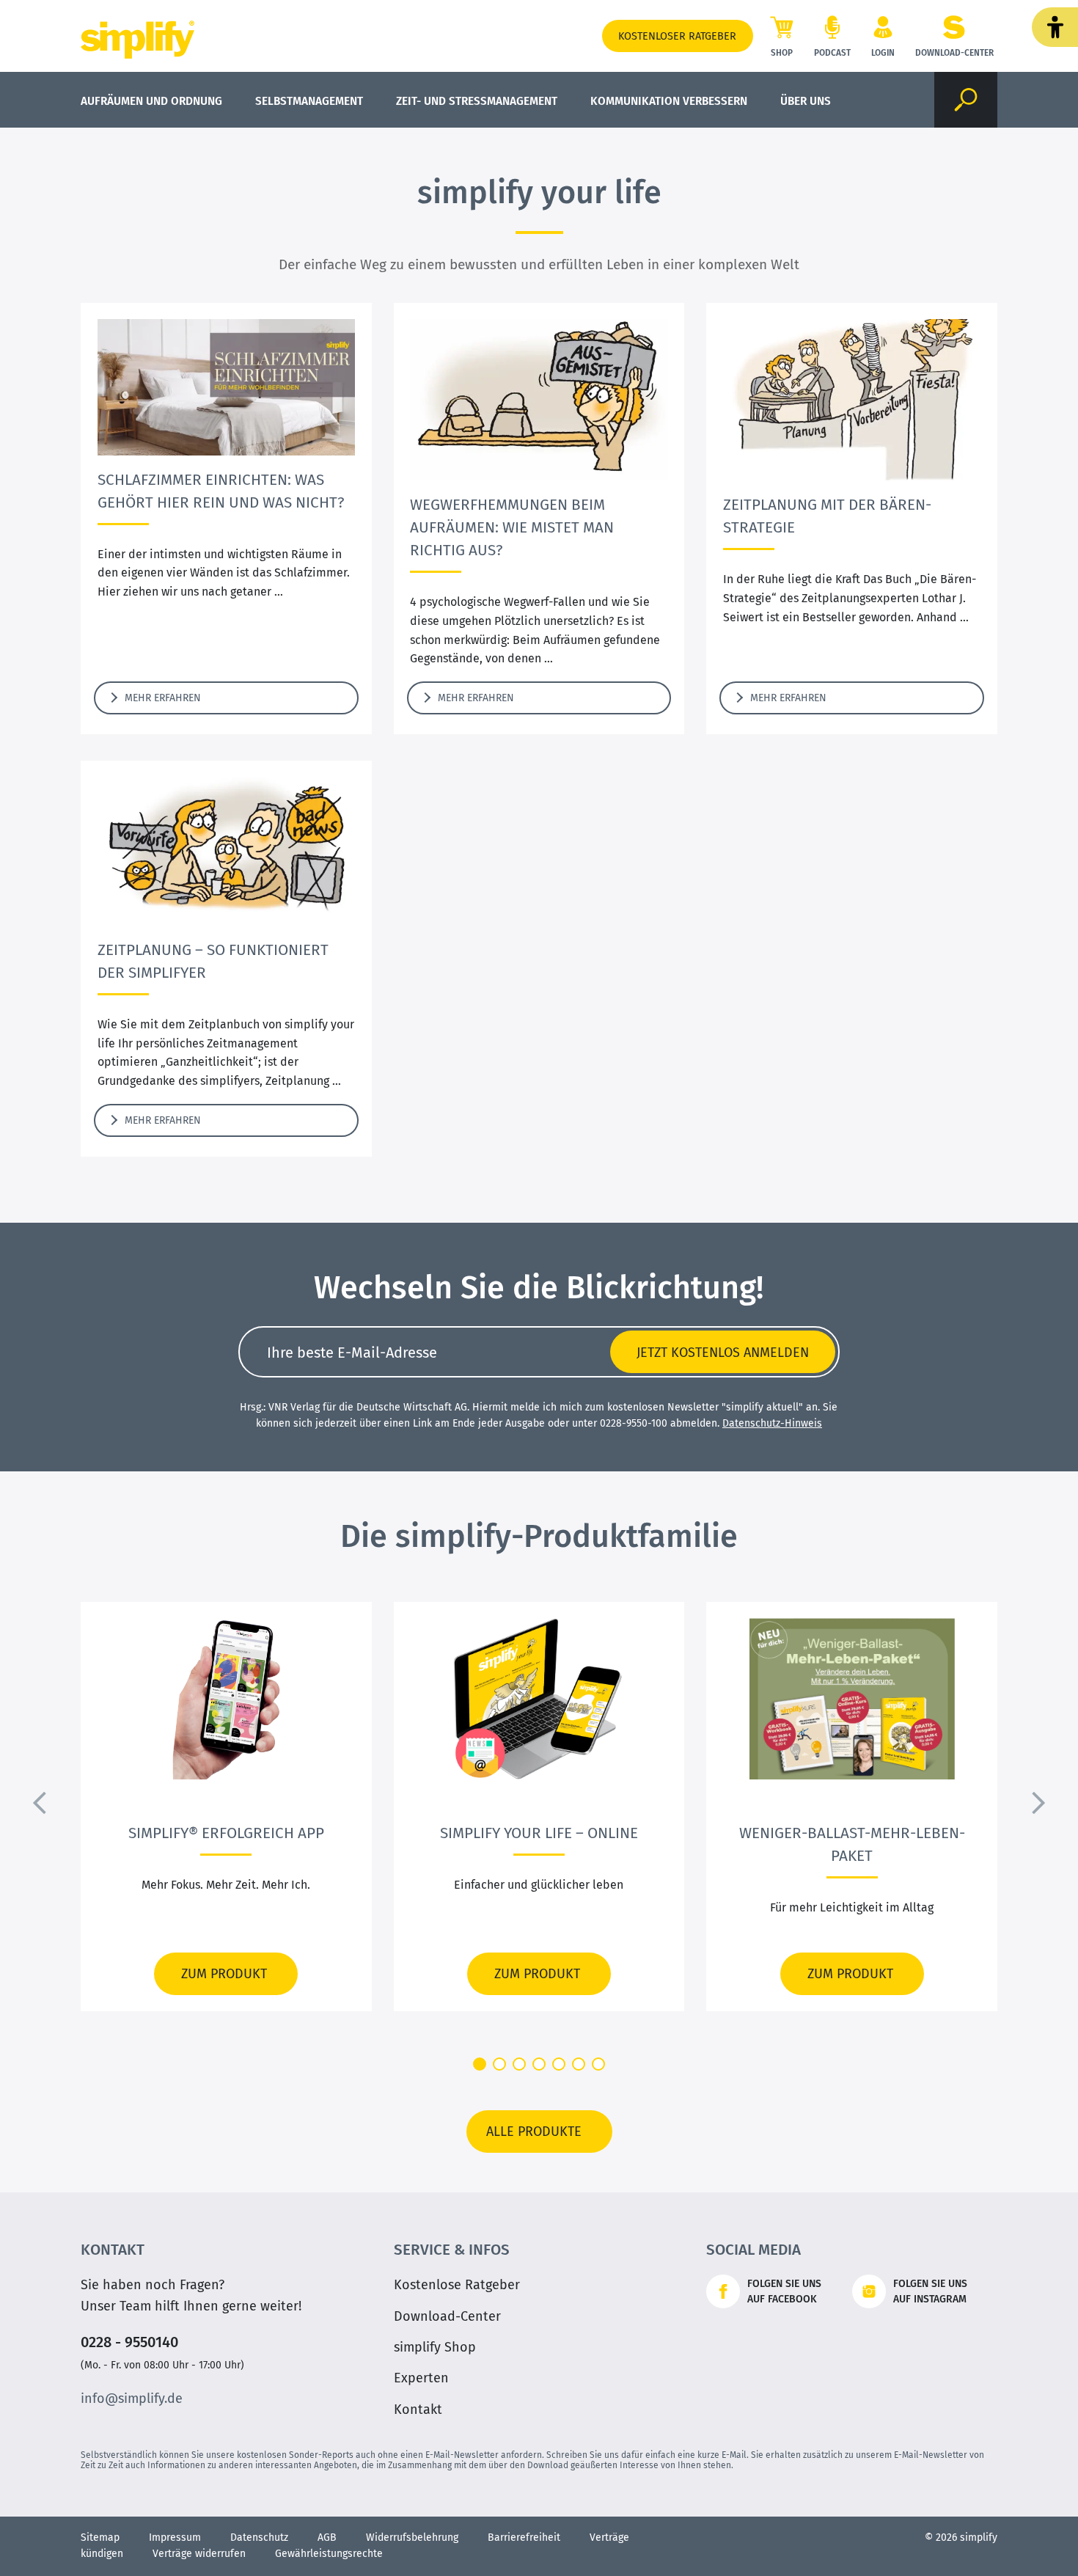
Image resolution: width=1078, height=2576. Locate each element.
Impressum (175, 2537)
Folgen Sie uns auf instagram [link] (930, 2291)
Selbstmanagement (309, 101)
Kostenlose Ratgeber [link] (457, 2285)
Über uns (806, 101)
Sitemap (100, 2537)
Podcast (832, 52)
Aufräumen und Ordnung (151, 101)
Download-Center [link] (447, 2316)
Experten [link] (421, 2378)
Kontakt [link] (418, 2409)
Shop (782, 52)
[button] (1055, 27)
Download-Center (954, 52)
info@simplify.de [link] (132, 2398)
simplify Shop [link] (435, 2347)
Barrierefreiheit (524, 2537)
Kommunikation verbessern (669, 101)
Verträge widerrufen (199, 2554)
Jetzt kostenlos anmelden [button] (723, 1353)
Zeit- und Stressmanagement (477, 101)
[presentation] (40, 1803)
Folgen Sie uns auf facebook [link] (784, 2291)
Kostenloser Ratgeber (677, 36)
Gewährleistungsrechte (329, 2554)
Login (883, 52)
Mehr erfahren (158, 698)
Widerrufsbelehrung (412, 2537)
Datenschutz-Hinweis (772, 1423)
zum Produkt (220, 1974)
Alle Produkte (534, 2132)
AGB (327, 2537)
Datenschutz (259, 2537)
